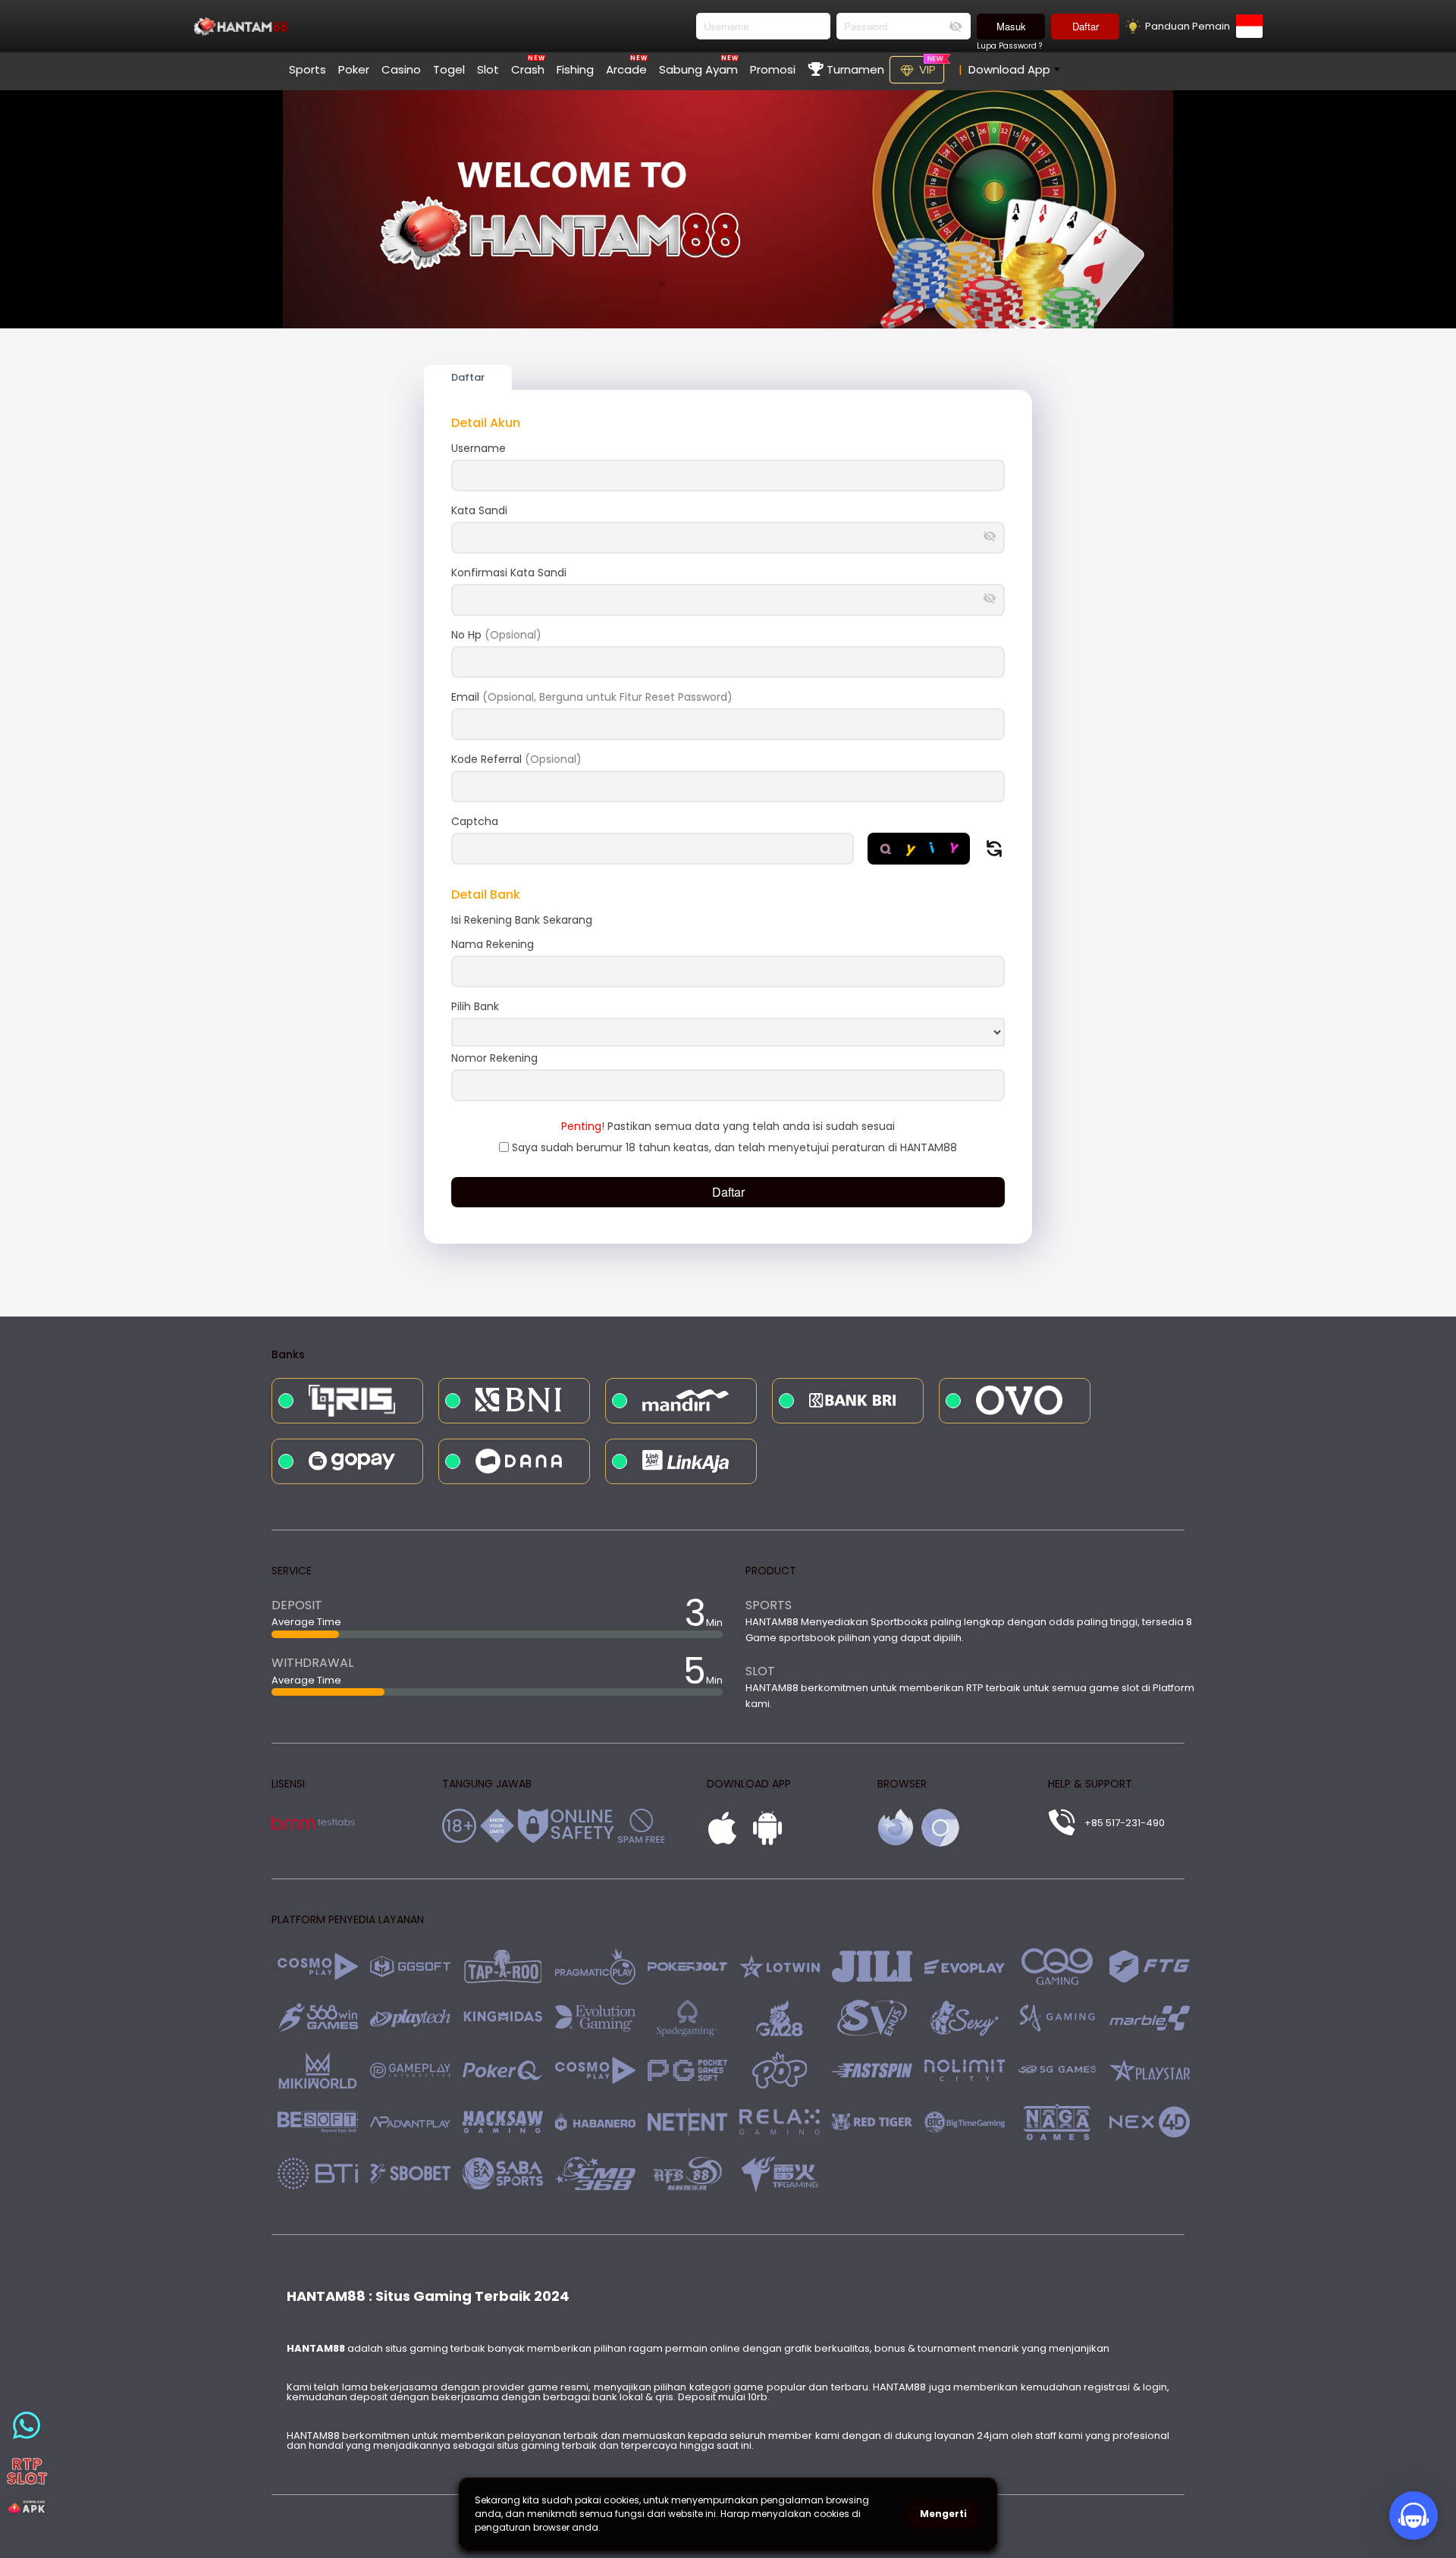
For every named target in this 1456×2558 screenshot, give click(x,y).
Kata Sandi (479, 510)
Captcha (475, 821)
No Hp (496, 635)
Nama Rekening (493, 944)
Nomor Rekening (494, 1058)
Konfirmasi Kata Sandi (509, 573)
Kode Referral (516, 759)
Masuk (1011, 26)
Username (479, 448)
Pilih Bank (475, 1006)
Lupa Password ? (1009, 46)
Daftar (1086, 26)
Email (592, 697)
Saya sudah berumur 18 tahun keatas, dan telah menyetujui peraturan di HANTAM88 (734, 1147)
